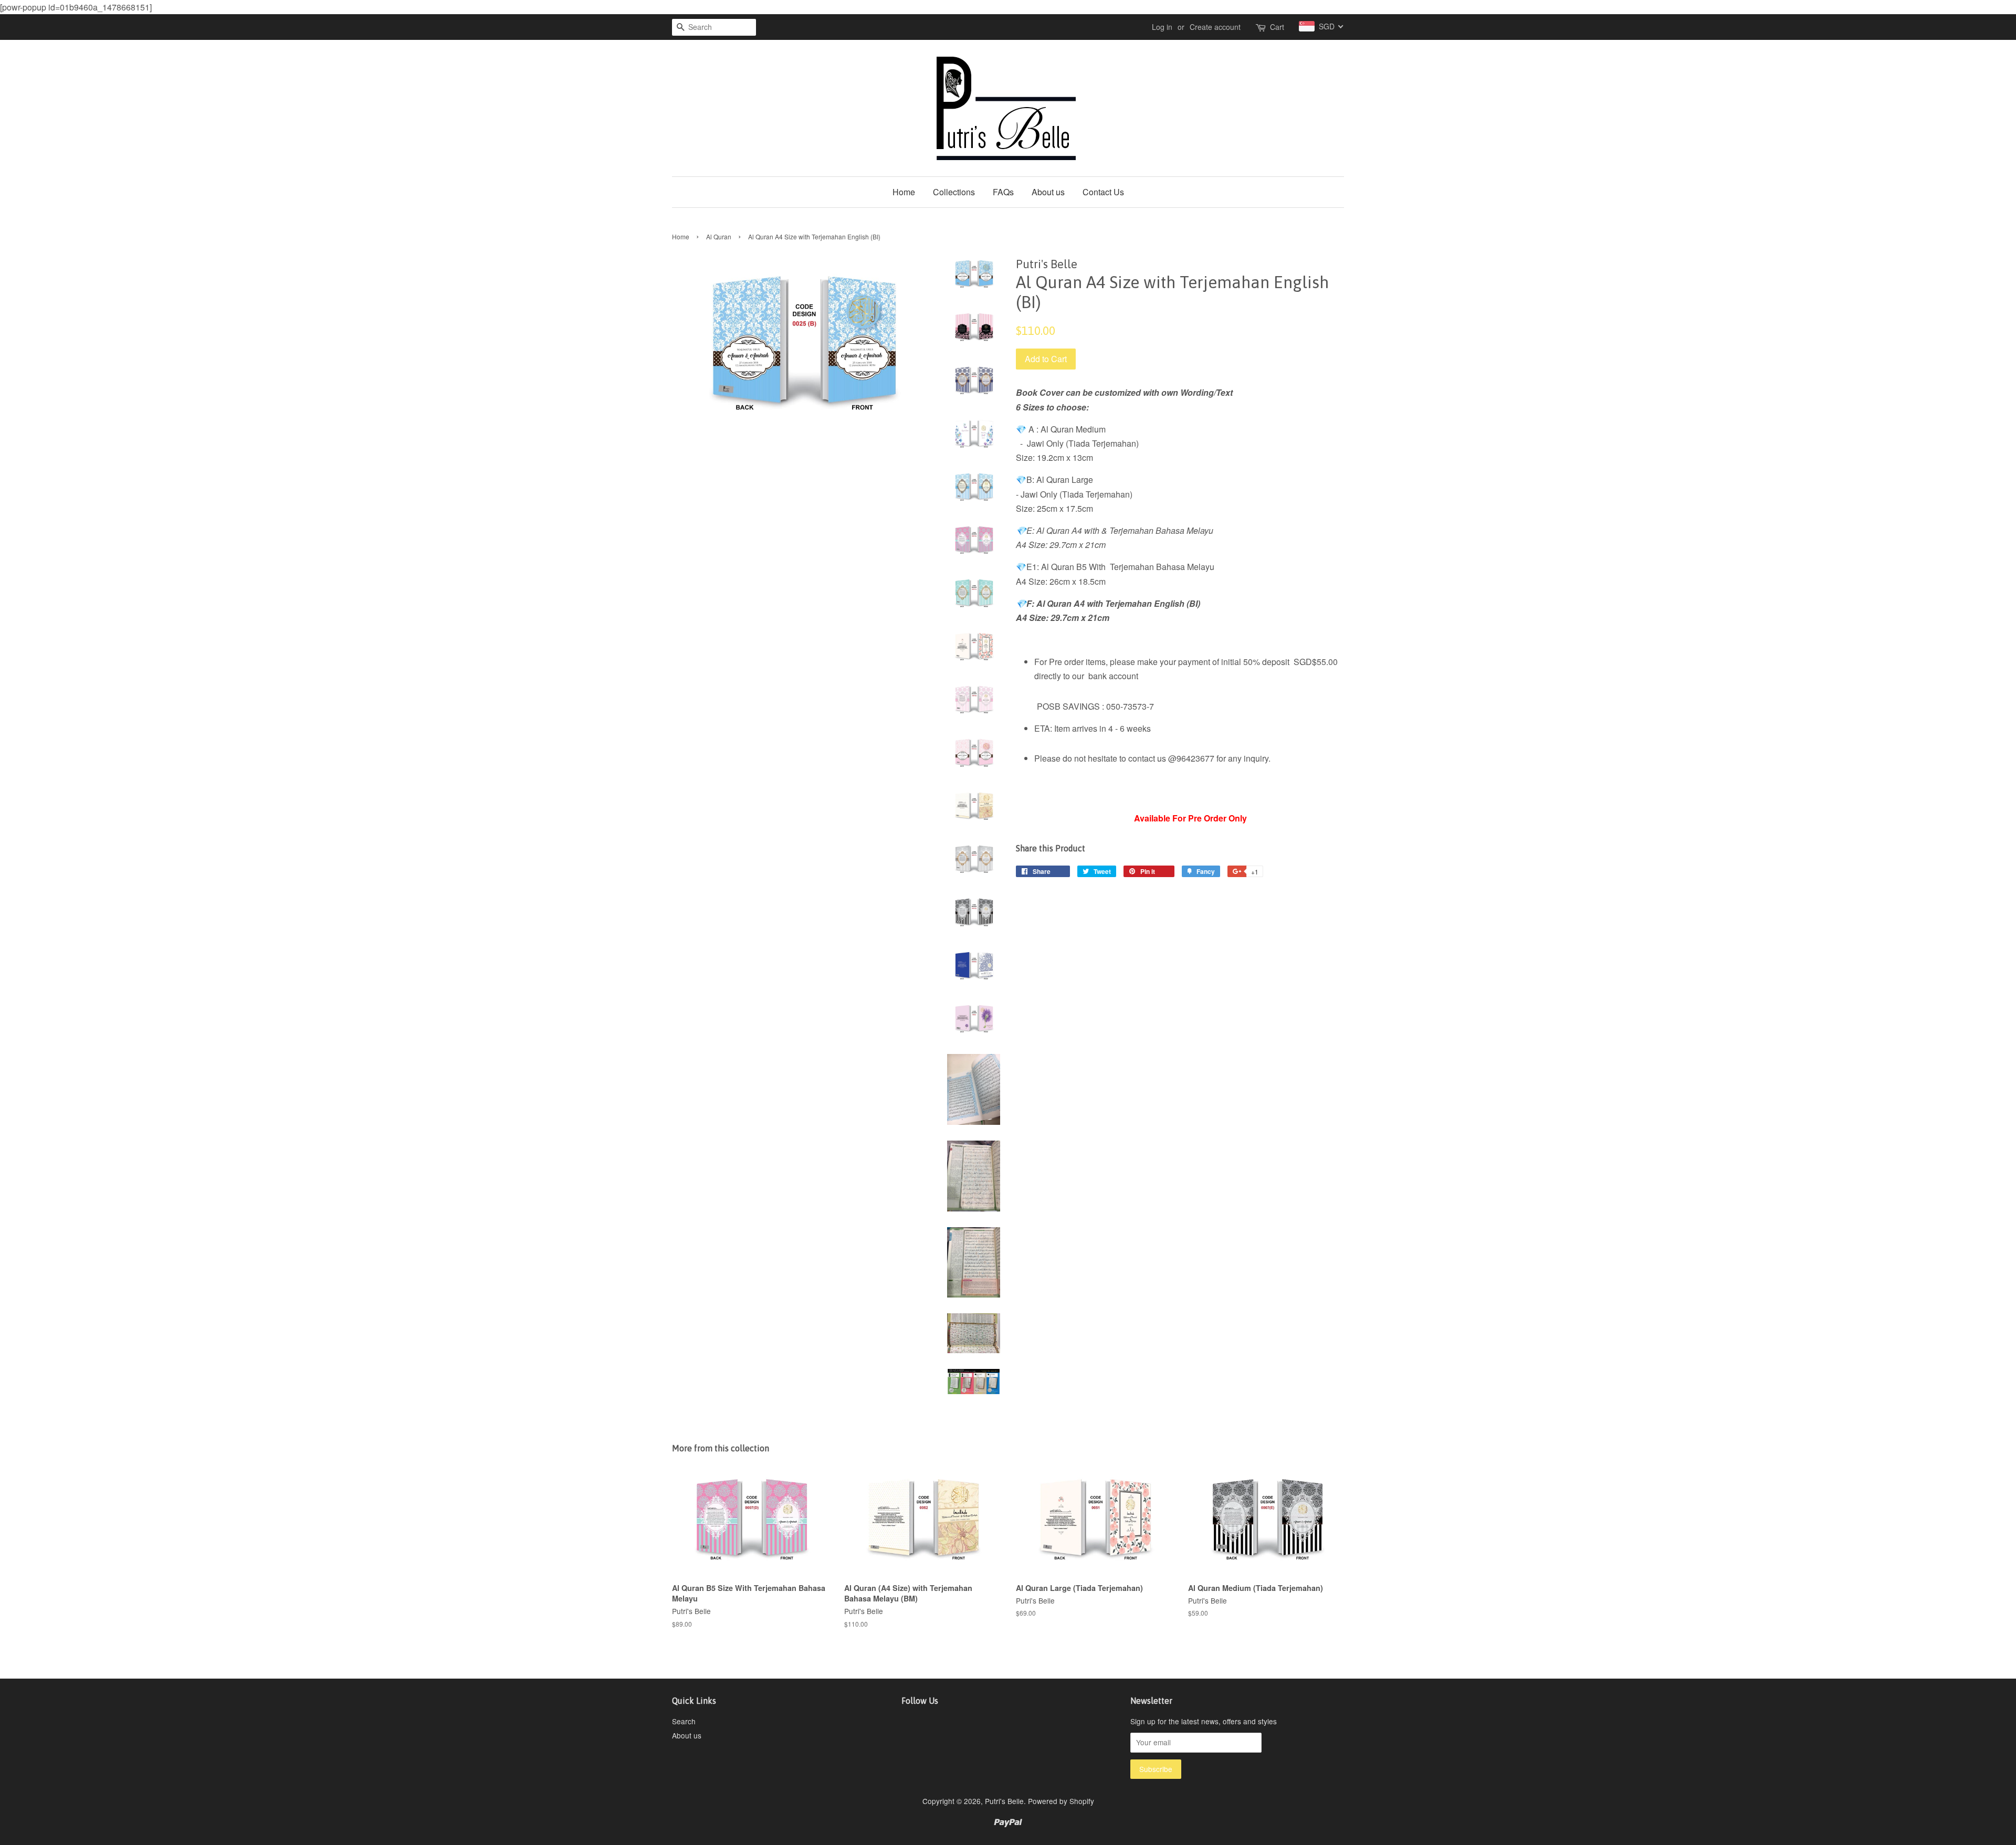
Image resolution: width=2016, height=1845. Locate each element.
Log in (1162, 27)
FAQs (1003, 192)
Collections (954, 192)
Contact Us (1103, 192)
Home (904, 192)
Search (684, 1721)
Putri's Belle (1004, 1801)
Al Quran (719, 236)
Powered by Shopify (1061, 1801)
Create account (1215, 27)
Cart (1277, 27)
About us (1048, 192)
